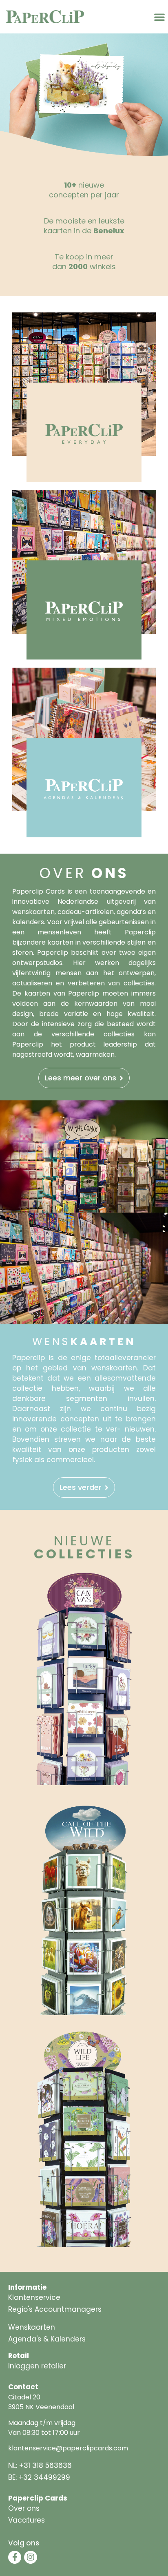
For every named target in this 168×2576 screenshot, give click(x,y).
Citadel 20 (24, 2397)
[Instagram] (31, 2557)
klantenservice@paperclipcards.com (68, 2448)
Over (84, 873)
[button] (159, 17)
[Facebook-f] (15, 2557)
